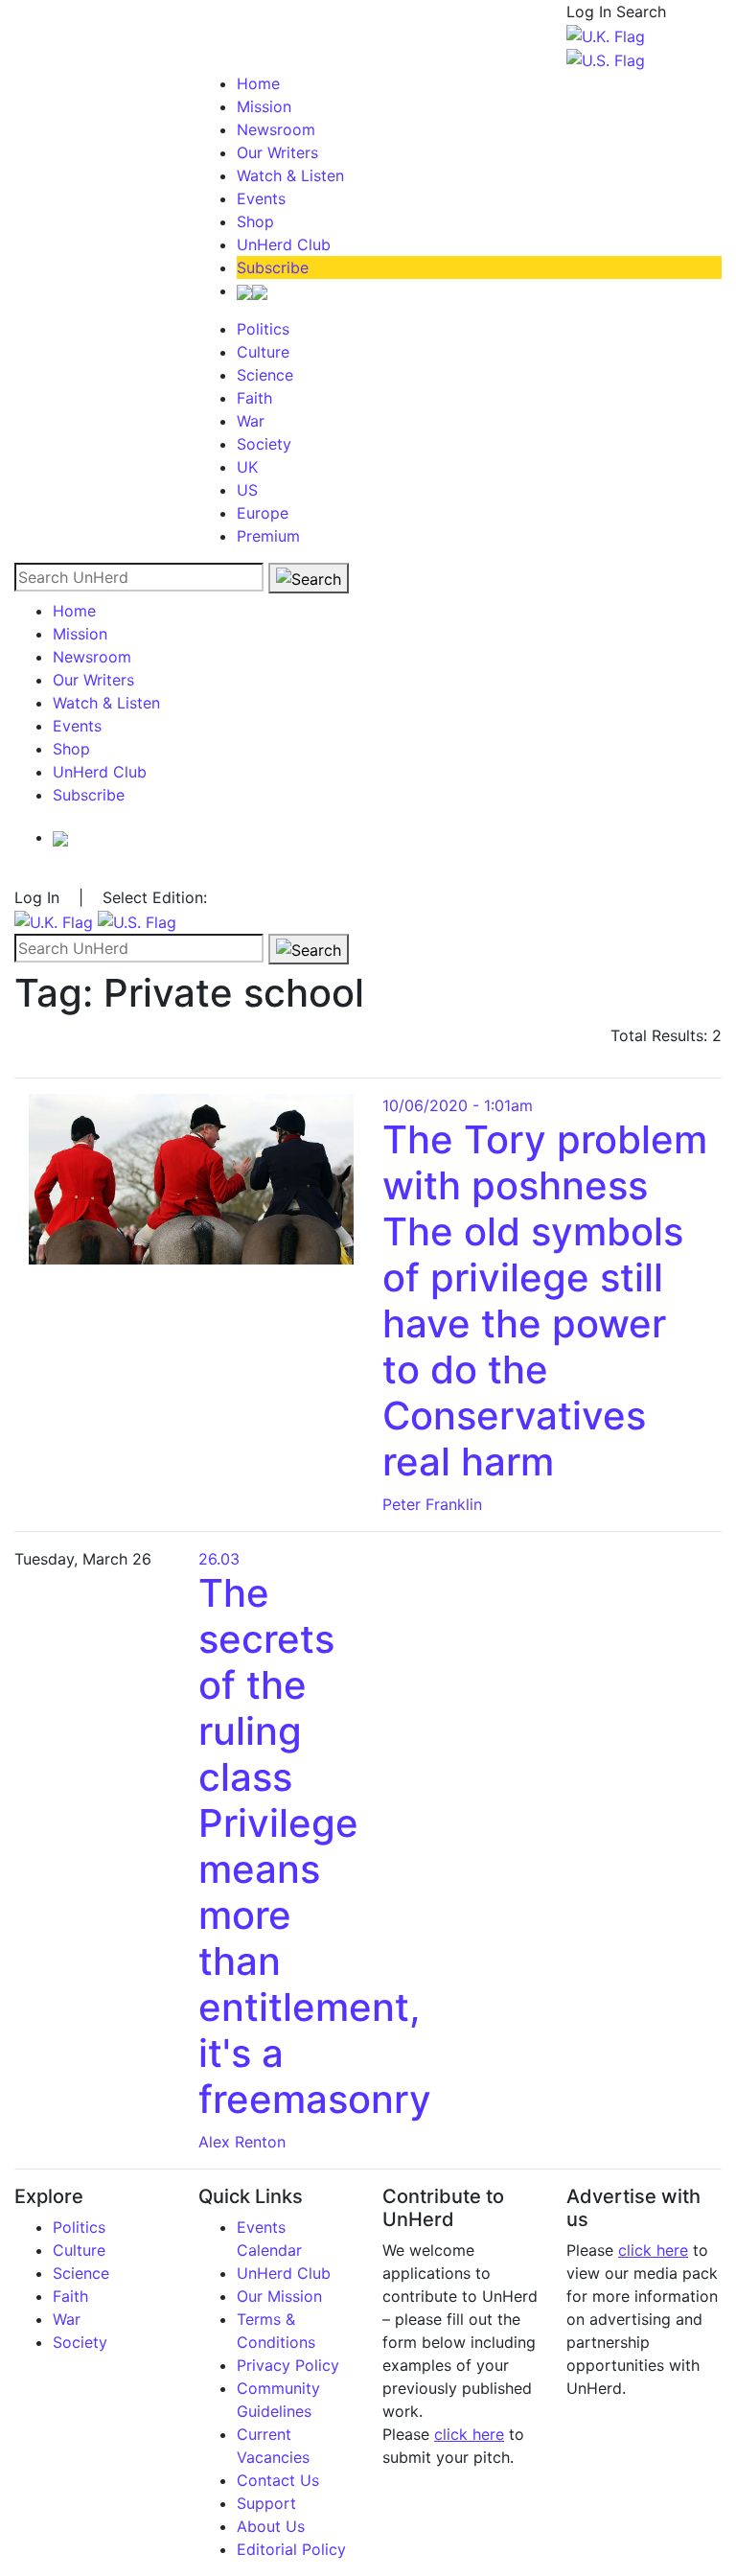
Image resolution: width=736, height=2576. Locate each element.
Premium (268, 536)
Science (265, 375)
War (251, 421)
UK (247, 467)
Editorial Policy (291, 2549)
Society (264, 444)
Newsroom (276, 129)
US (247, 490)
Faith (254, 398)
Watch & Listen (290, 175)
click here (469, 2434)
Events (261, 198)
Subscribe (273, 267)
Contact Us (278, 2480)
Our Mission (279, 2296)
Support (266, 2503)
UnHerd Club (284, 244)
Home (258, 83)
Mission (264, 106)
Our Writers (277, 152)
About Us (271, 2526)
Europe (263, 513)
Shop (255, 221)
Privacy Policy (288, 2365)
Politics (263, 329)
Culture (263, 352)
